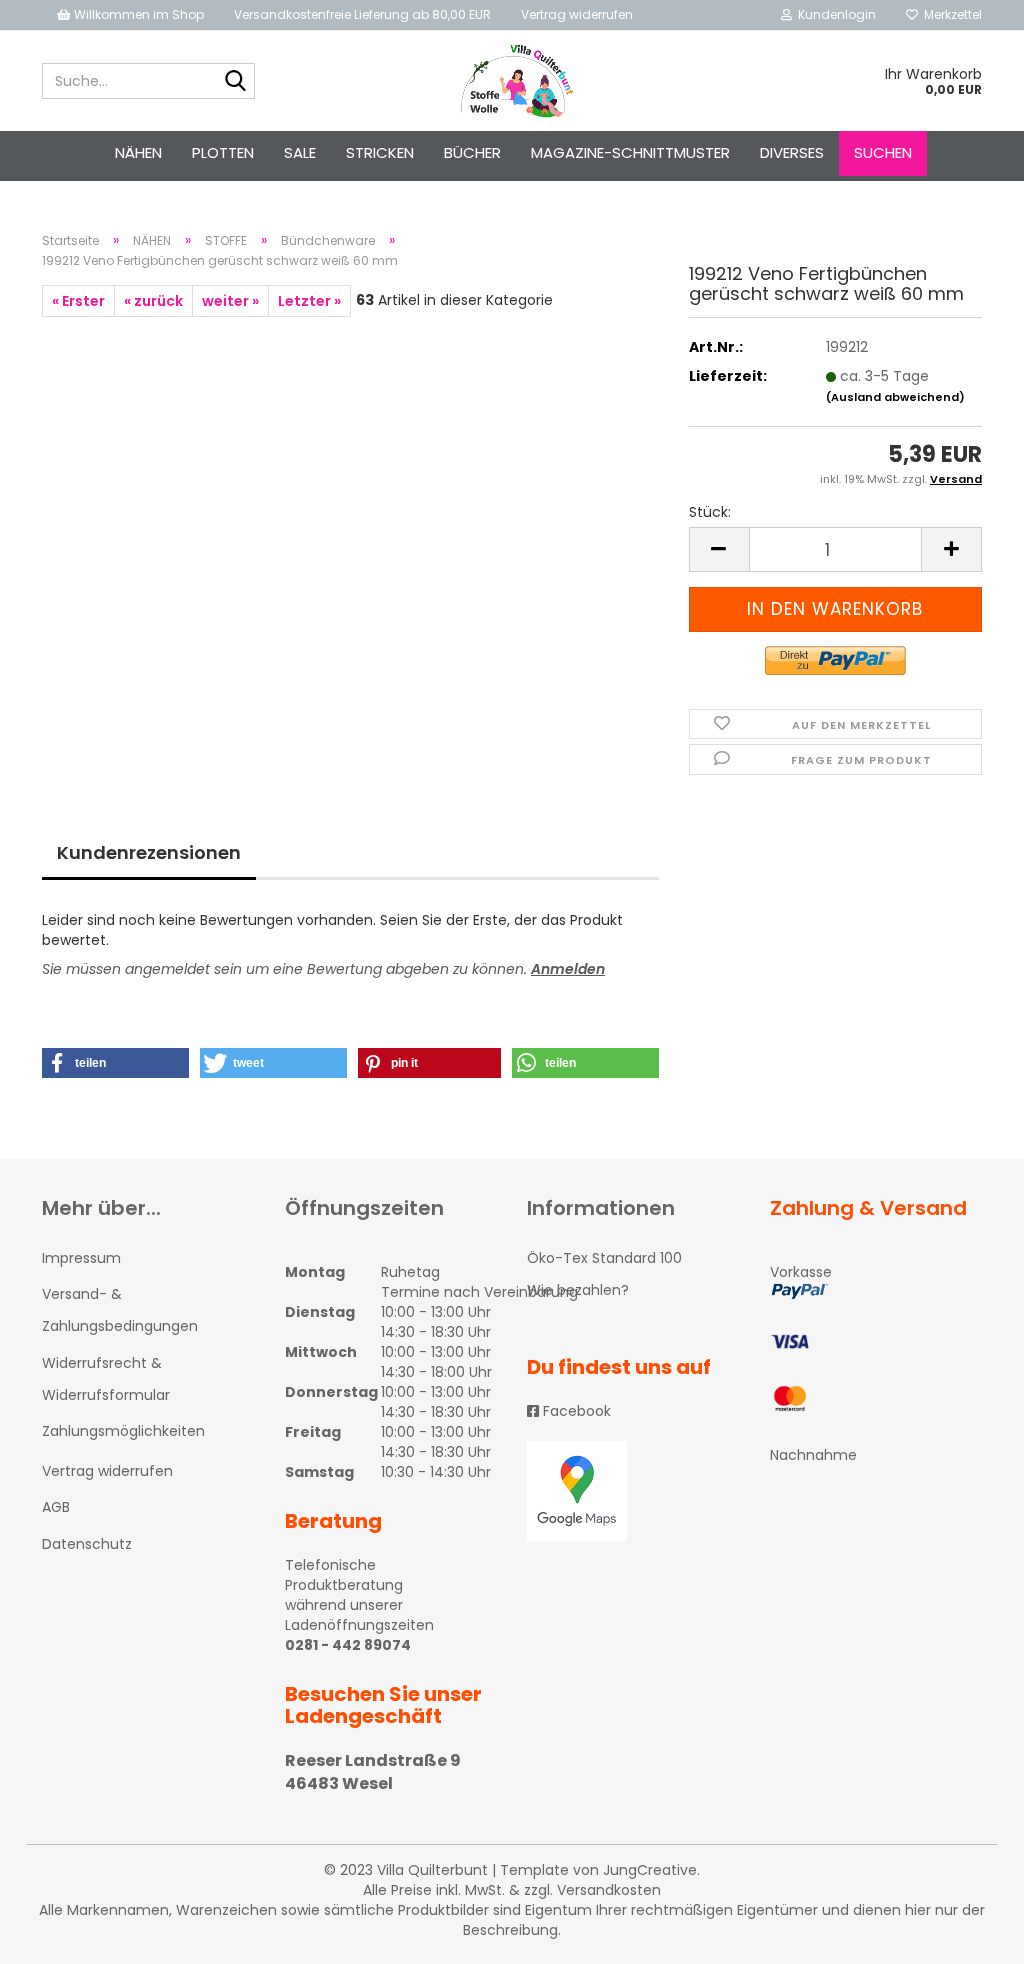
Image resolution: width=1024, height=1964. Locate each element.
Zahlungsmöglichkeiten (123, 1431)
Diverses (792, 152)
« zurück (153, 301)
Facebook (575, 1411)
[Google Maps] (633, 1491)
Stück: (710, 512)
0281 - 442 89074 (348, 1645)
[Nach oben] (969, 1934)
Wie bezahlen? (578, 1290)
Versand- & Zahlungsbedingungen (120, 1310)
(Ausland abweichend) (895, 397)
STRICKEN (380, 152)
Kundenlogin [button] (834, 14)
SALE (300, 152)
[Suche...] (236, 82)
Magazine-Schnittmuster (630, 152)
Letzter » (309, 301)
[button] (115, 1063)
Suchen (883, 152)
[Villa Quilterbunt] (512, 81)
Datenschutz (87, 1544)
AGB (56, 1507)
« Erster (78, 301)
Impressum (81, 1258)
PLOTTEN (223, 152)
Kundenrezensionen (149, 852)
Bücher (472, 152)
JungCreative (650, 1870)
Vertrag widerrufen (577, 14)
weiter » (230, 301)
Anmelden (568, 969)
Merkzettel (950, 14)
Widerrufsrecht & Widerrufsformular (106, 1379)
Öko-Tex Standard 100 (604, 1258)
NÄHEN (138, 152)
